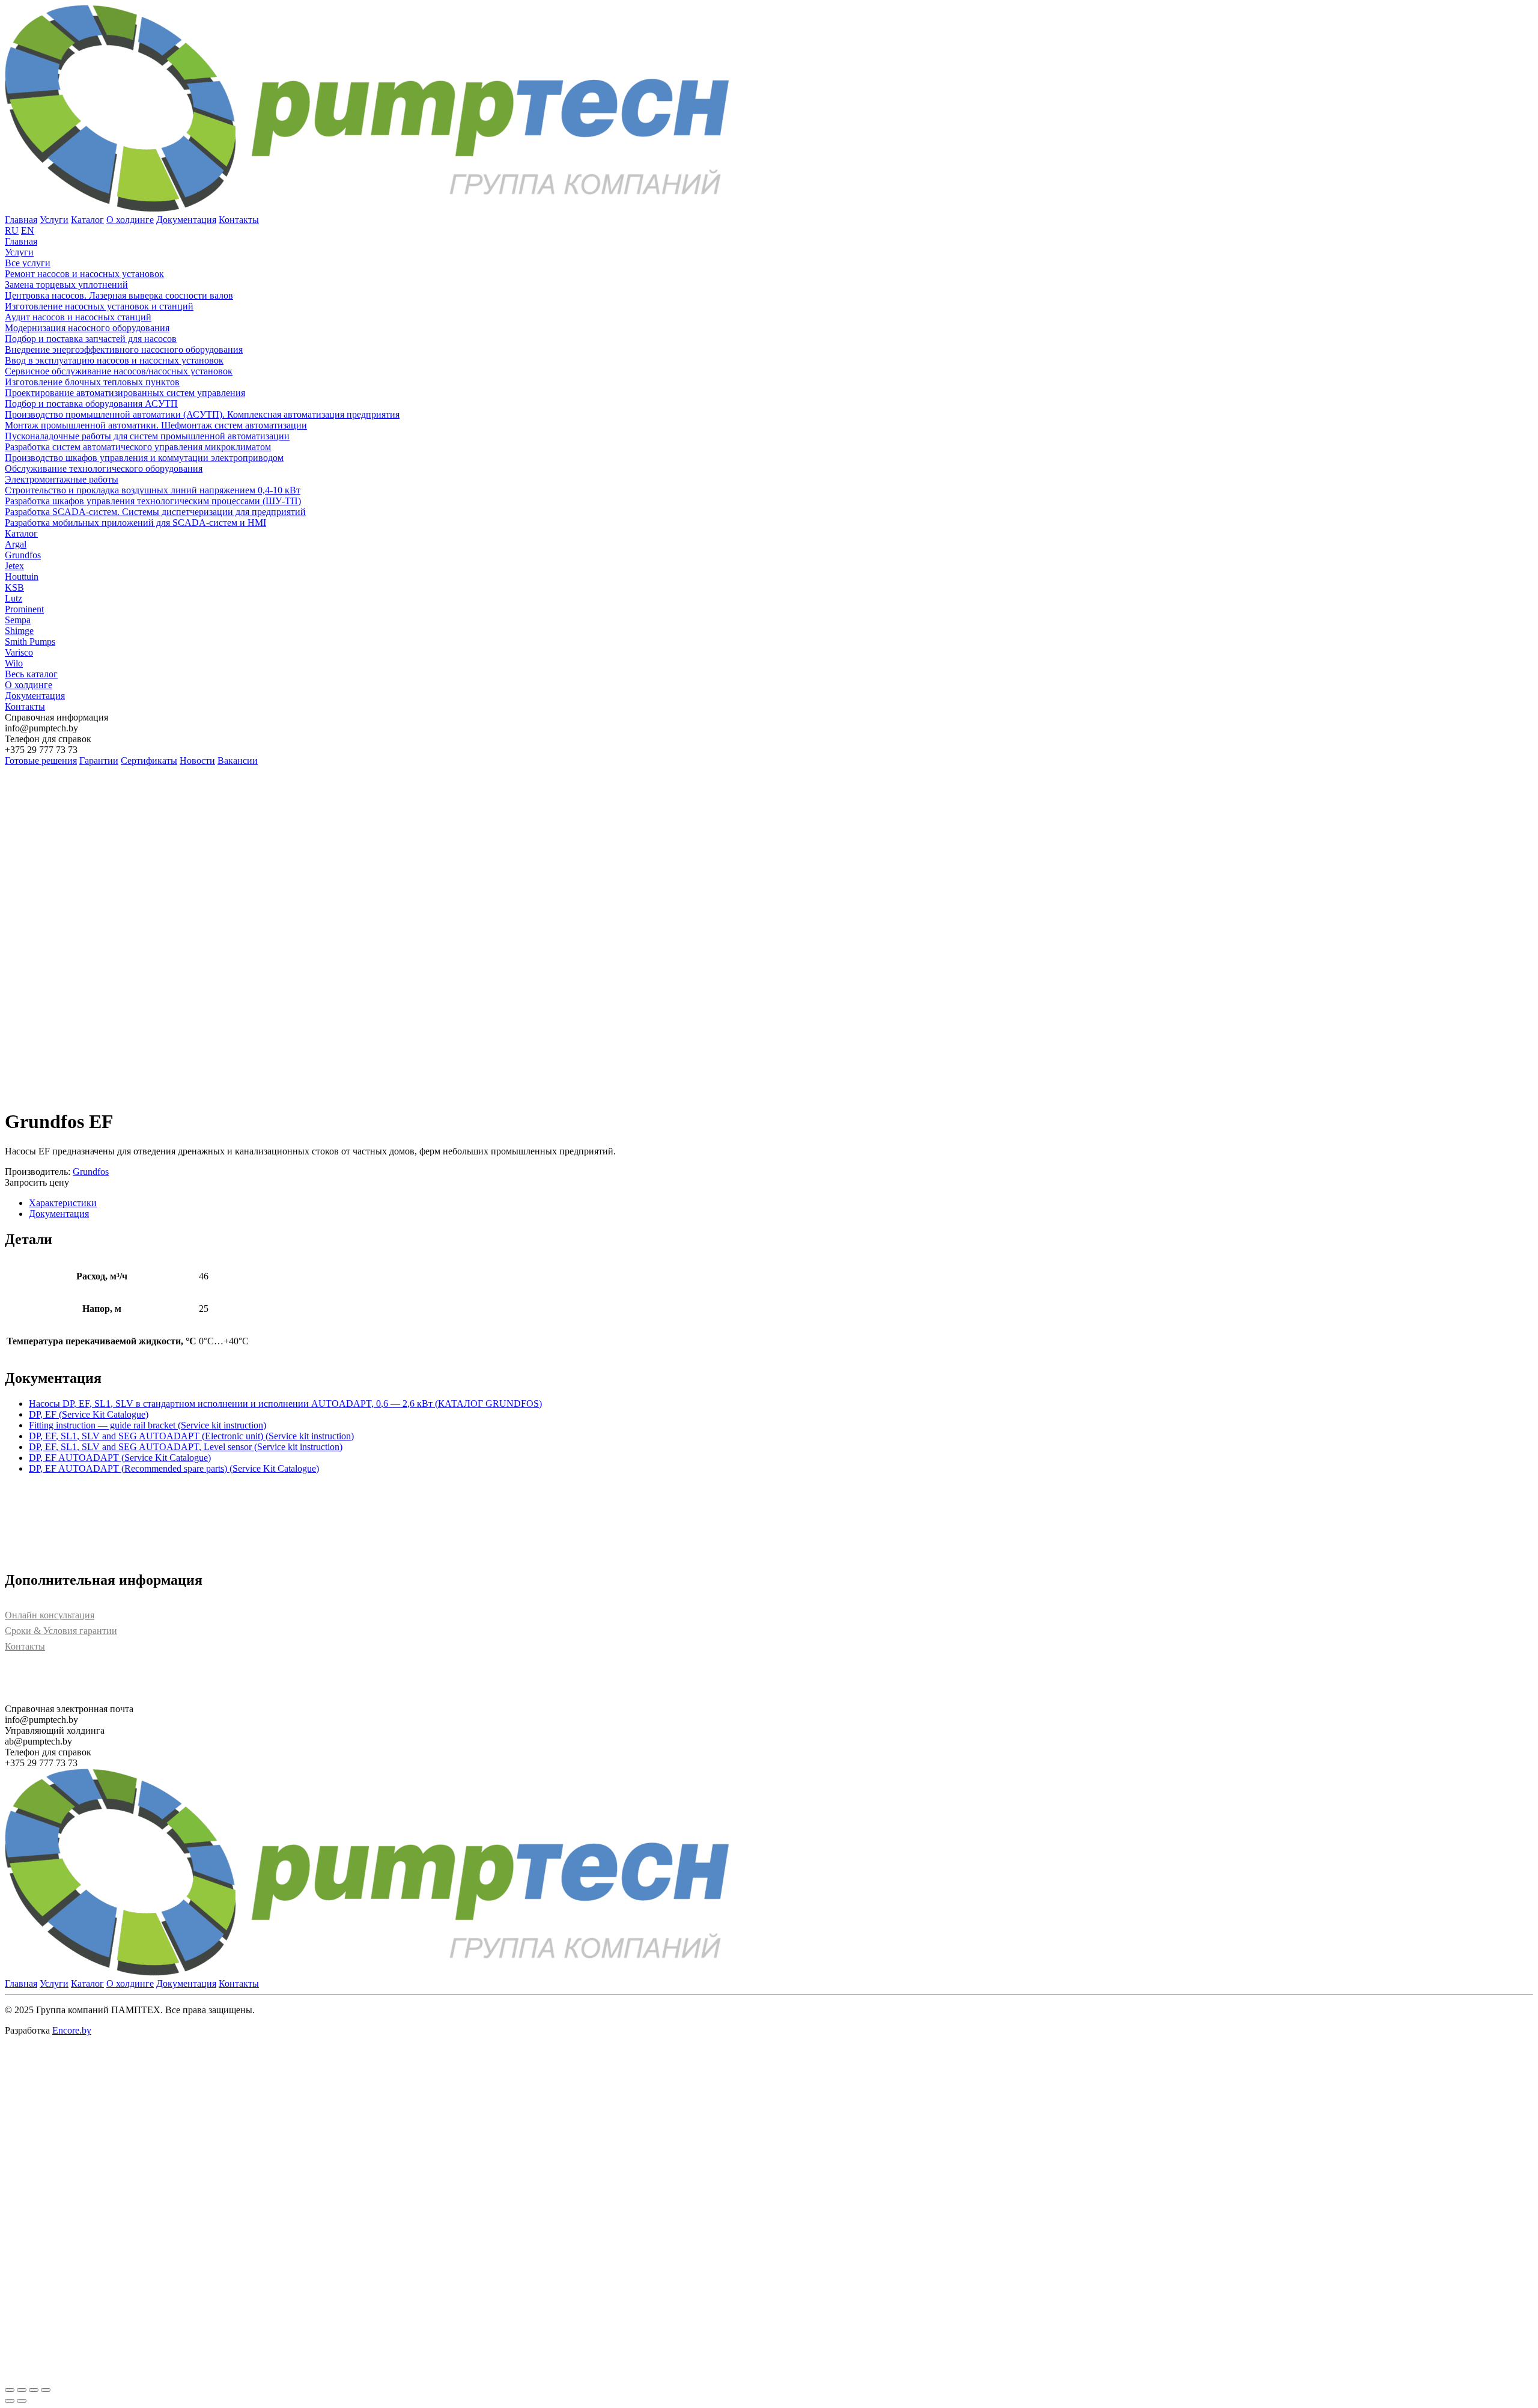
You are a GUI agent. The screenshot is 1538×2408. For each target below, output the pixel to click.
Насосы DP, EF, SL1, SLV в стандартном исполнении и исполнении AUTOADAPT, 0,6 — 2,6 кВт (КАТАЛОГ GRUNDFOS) (285, 1404)
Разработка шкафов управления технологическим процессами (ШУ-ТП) (153, 501)
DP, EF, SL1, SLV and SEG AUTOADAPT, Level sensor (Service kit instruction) (186, 1447)
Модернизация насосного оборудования (87, 328)
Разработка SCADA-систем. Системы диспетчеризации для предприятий (155, 512)
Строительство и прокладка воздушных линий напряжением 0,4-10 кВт (153, 490)
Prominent (24, 609)
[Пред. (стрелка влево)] (10, 2401)
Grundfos (23, 555)
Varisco (19, 652)
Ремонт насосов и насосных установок (84, 274)
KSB (14, 587)
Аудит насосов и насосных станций (78, 317)
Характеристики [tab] (63, 1203)
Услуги (54, 220)
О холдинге (130, 220)
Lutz (14, 598)
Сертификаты (149, 761)
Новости (197, 761)
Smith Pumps (30, 642)
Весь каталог (31, 674)
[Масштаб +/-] (10, 2390)
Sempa (18, 620)
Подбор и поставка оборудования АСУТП (91, 404)
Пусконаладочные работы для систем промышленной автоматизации (147, 436)
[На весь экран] (22, 2390)
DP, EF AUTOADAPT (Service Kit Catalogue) (120, 1458)
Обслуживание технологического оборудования (104, 468)
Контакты (239, 220)
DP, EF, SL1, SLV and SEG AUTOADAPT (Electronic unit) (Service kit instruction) (191, 1436)
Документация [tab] (59, 1214)
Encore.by (72, 2030)
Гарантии (99, 761)
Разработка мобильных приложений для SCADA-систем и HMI (135, 523)
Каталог (87, 220)
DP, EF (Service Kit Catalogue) (89, 1414)
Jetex (14, 566)
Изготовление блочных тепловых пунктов (92, 382)
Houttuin (22, 577)
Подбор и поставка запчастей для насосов (91, 339)
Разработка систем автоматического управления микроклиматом (138, 447)
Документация (186, 220)
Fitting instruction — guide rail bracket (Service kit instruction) (147, 1425)
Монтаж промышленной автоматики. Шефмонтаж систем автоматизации (156, 425)
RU (12, 230)
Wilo (14, 663)
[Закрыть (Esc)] (46, 2390)
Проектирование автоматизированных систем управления (125, 393)
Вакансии (238, 761)
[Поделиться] (34, 2390)
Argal (16, 544)
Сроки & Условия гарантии (61, 1631)
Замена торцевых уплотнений (66, 285)
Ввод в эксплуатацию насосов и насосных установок (114, 360)
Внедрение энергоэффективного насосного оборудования (124, 349)
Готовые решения (41, 761)
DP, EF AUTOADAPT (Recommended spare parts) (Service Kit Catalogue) (174, 1468)
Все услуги (28, 263)
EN (28, 230)
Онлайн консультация (50, 1615)
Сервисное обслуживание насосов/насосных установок (119, 371)
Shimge (19, 631)
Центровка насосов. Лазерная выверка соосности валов (119, 295)
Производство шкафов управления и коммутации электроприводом (144, 458)
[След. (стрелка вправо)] (22, 2401)
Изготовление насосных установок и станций (99, 306)
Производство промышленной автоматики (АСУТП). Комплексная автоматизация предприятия (202, 414)
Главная (21, 220)
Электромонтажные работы (62, 479)
